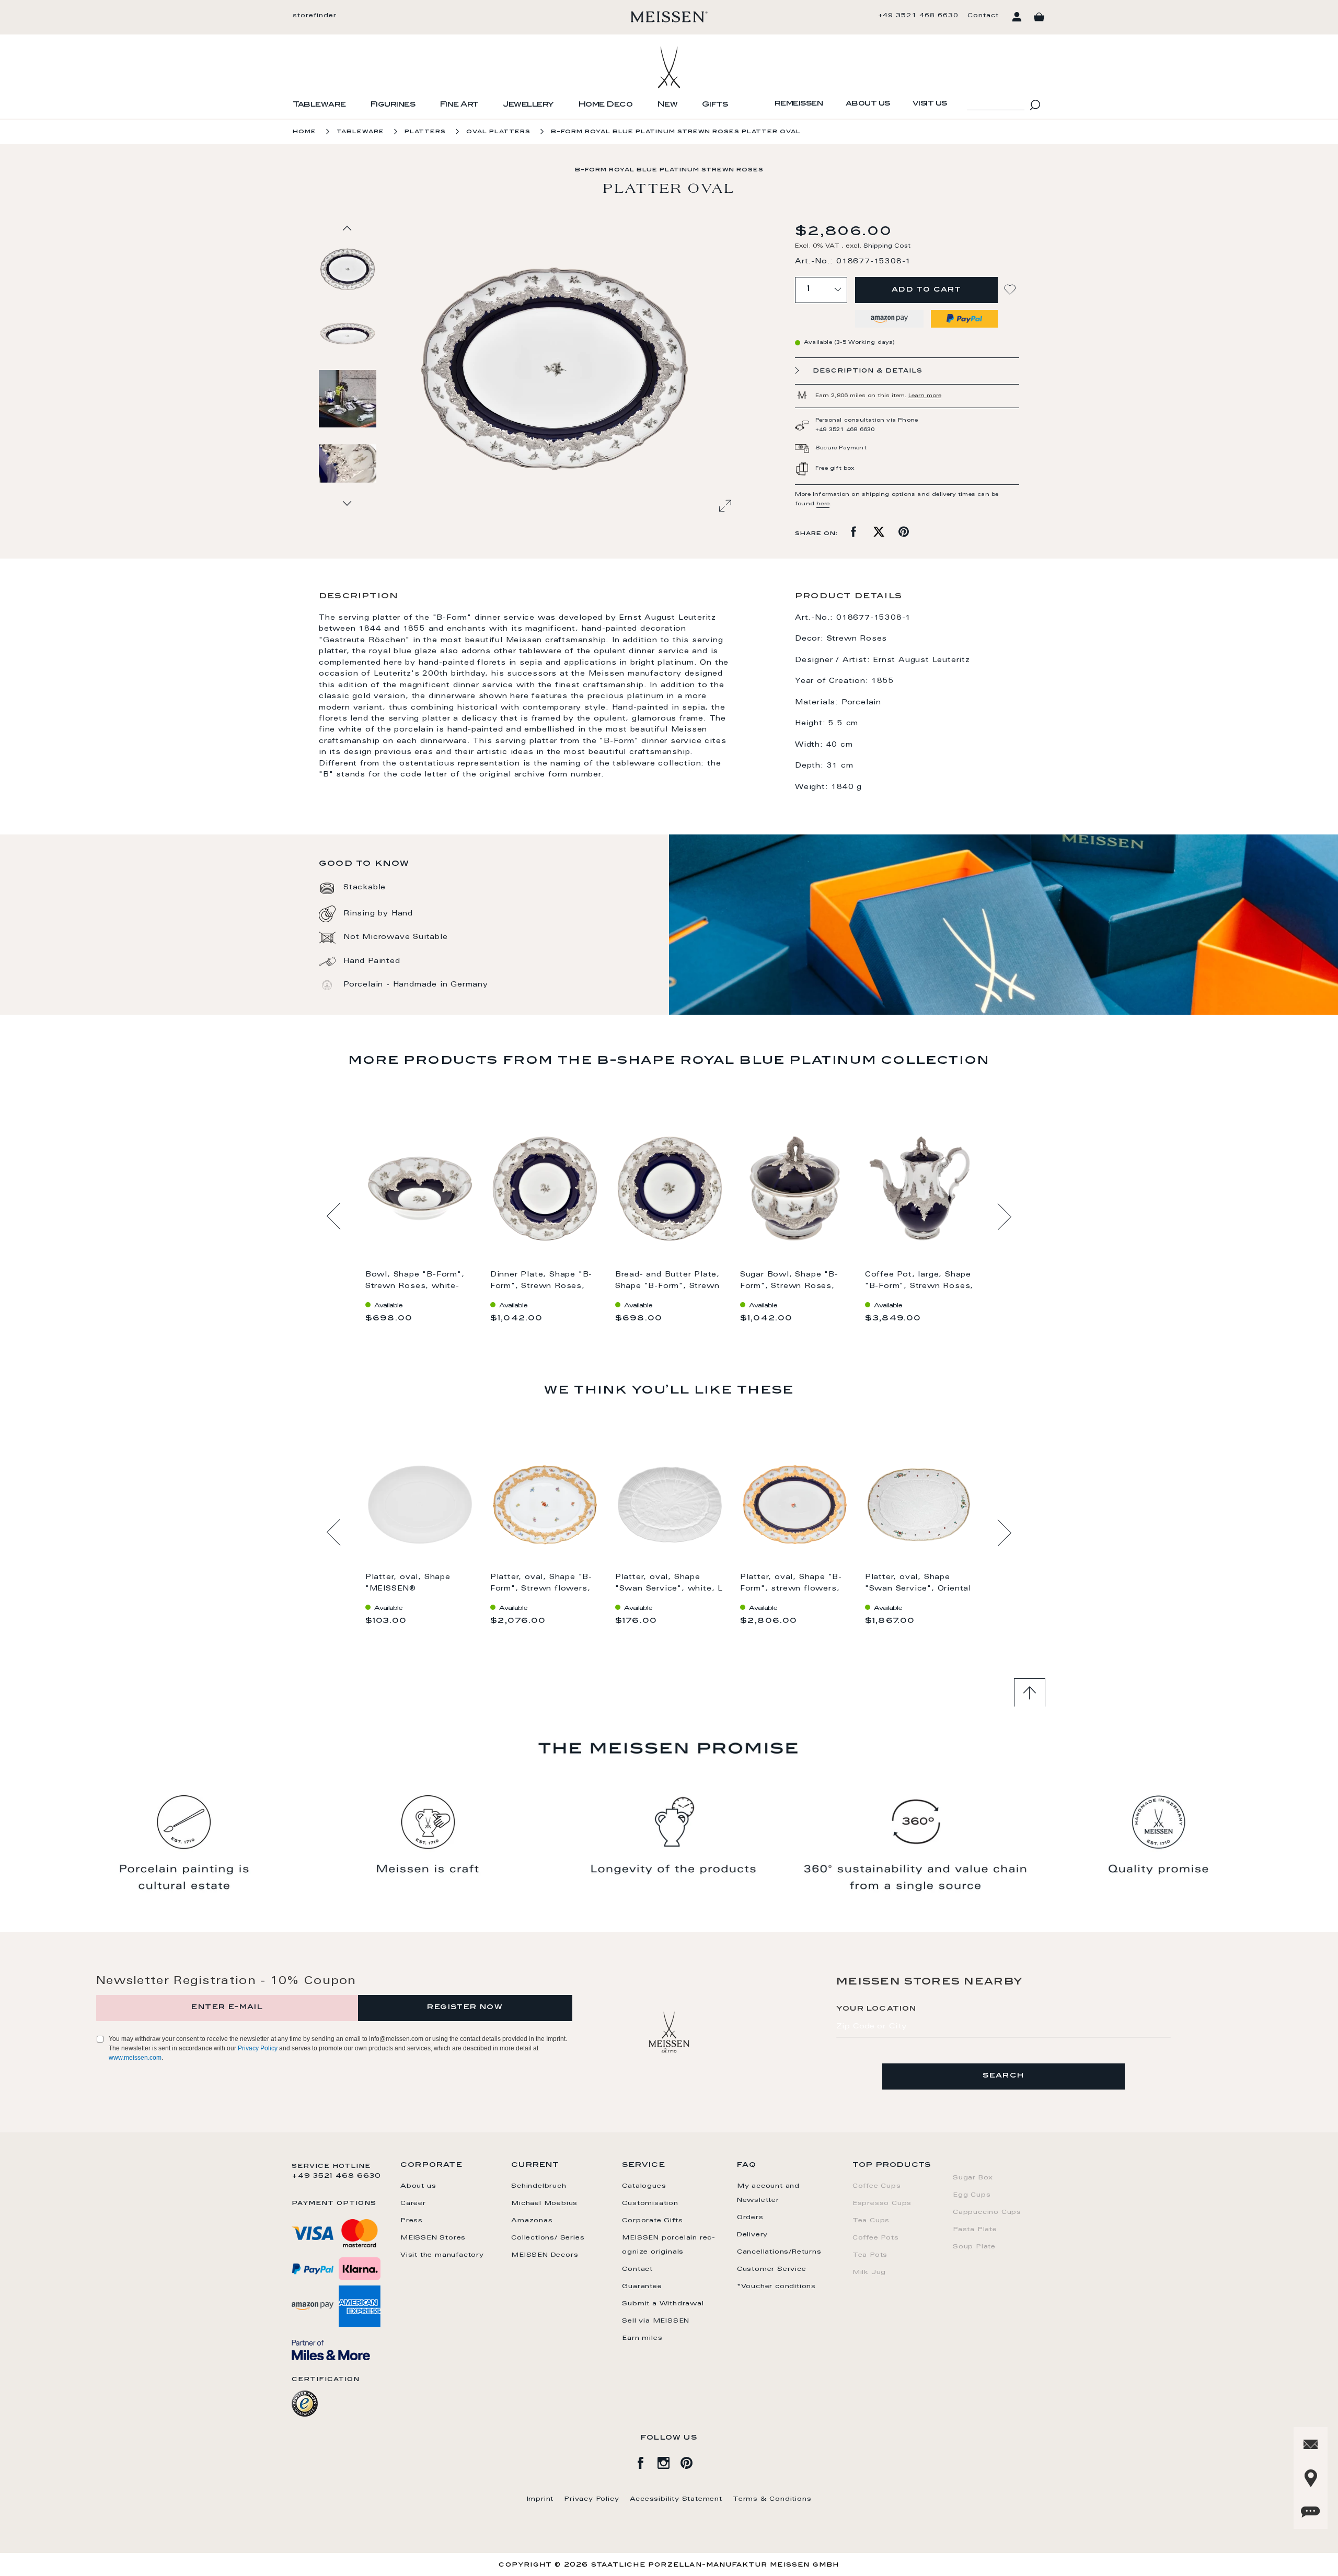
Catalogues (644, 2186)
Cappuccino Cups (987, 2212)
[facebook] (646, 2461)
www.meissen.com (135, 2058)
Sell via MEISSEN (656, 2321)
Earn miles (642, 2338)
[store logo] (669, 17)
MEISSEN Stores (433, 2238)
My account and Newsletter (768, 2193)
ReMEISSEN (799, 104)
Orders (750, 2218)
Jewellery (528, 105)
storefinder (315, 16)
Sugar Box (973, 2178)
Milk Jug (869, 2272)
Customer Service (772, 2269)
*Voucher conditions (776, 2287)
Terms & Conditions (772, 2499)
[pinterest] (692, 2461)
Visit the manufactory (442, 2255)
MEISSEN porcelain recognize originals (668, 2245)
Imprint (540, 2499)
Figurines (393, 105)
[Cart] (1039, 17)
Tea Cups (871, 2221)
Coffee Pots (876, 2238)
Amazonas (532, 2221)
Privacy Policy (258, 2048)
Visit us (930, 104)
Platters (425, 132)
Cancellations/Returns (779, 2252)
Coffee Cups (877, 2186)
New (667, 105)
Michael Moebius (544, 2203)
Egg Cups (972, 2195)
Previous (334, 1216)
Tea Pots (870, 2255)
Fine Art (459, 105)
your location (876, 2009)
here (823, 504)
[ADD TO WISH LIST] (1011, 290)
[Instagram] (669, 2461)
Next (1004, 1216)
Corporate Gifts (652, 2221)
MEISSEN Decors (545, 2255)
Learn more (925, 396)
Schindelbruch (539, 2186)
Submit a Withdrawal (663, 2304)
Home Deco (605, 105)
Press (412, 2221)
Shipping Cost (887, 246)
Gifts (715, 105)
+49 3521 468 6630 (918, 16)
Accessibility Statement (676, 2499)
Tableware (319, 105)
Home (304, 132)
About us (868, 104)
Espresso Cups (882, 2203)
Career (413, 2203)
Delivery (752, 2235)
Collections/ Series (548, 2238)
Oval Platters (498, 132)
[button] (348, 333)
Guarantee (642, 2287)
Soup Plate (974, 2247)
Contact (983, 16)
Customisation (650, 2203)
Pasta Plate (975, 2230)
